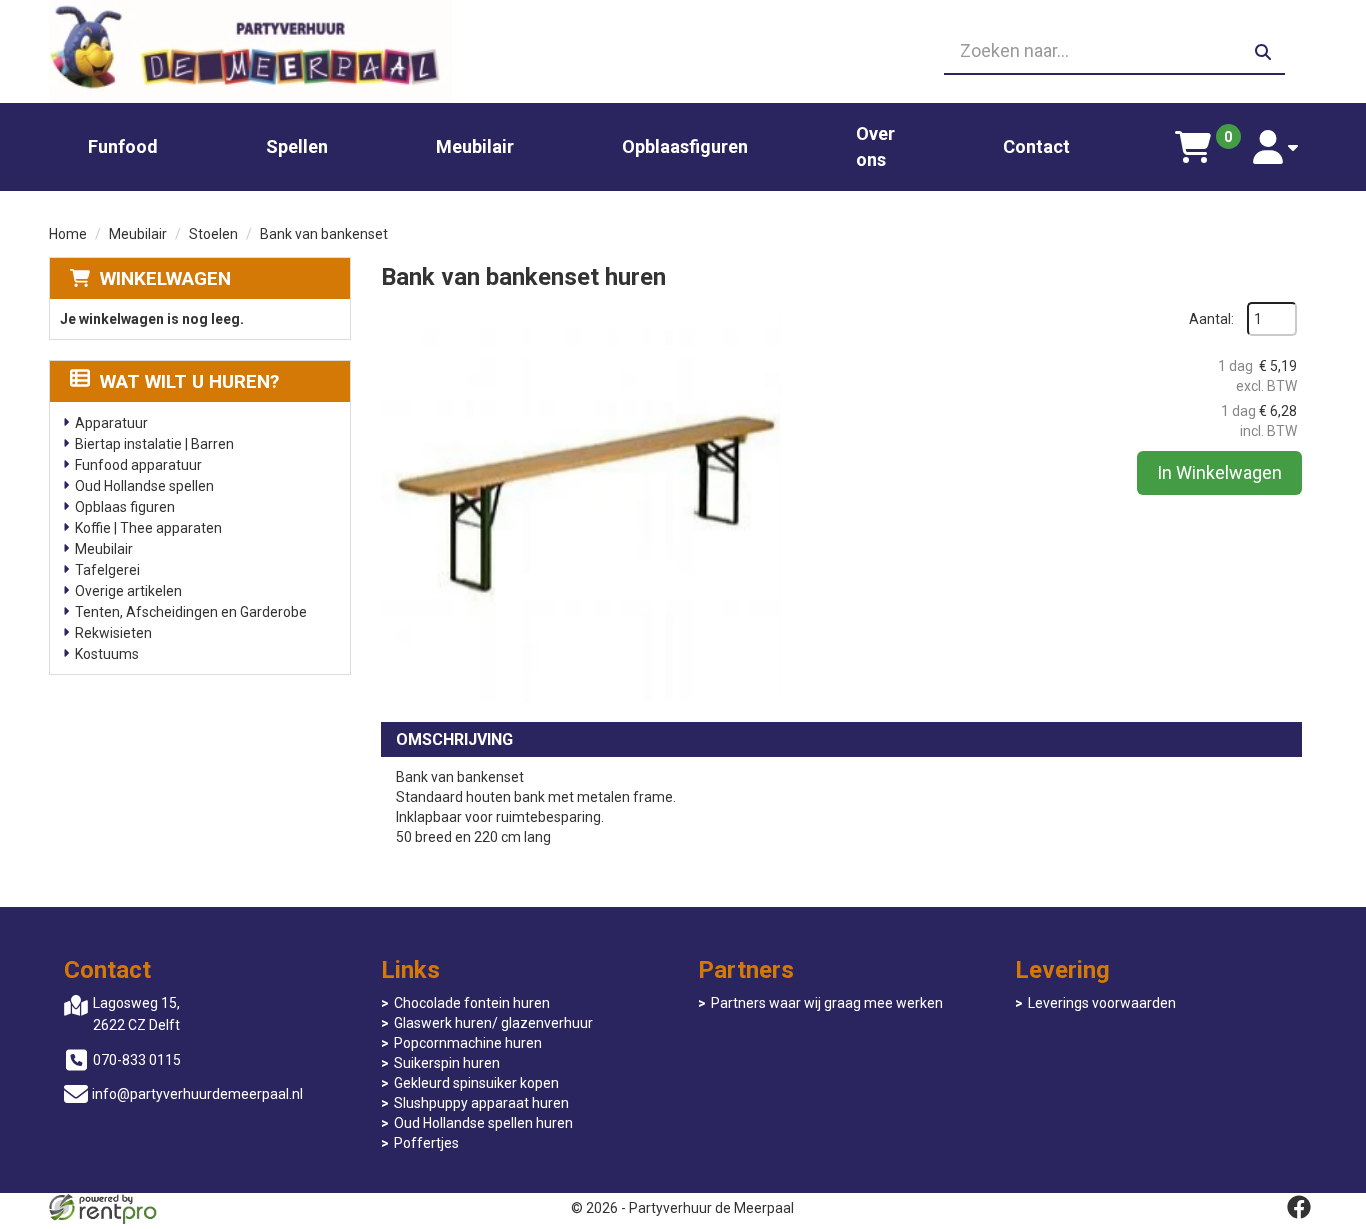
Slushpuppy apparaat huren (481, 1103)
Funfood (123, 146)
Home (68, 234)
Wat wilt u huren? (189, 381)
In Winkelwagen (1219, 472)
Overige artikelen (128, 591)
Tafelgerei (107, 570)
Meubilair (475, 146)
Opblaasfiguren (685, 146)
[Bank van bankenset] (581, 502)
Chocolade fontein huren (472, 1003)
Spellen (297, 146)
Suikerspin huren (447, 1063)
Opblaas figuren (125, 507)
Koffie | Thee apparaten (148, 528)
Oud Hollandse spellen (144, 486)
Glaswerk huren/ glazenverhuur (493, 1023)
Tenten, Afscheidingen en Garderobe (191, 612)
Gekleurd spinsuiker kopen (476, 1083)
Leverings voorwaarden (1102, 1003)
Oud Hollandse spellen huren (483, 1123)
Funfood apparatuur (138, 465)
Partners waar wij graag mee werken (827, 1003)
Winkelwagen (165, 278)
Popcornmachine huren (468, 1043)
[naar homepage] (250, 51)
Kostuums (107, 654)
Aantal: (1211, 319)
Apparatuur (111, 423)
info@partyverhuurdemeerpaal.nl (197, 1094)
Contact (1036, 146)
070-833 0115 (137, 1060)
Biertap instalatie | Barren (154, 444)
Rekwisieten (113, 633)
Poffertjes (426, 1143)
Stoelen (213, 234)
